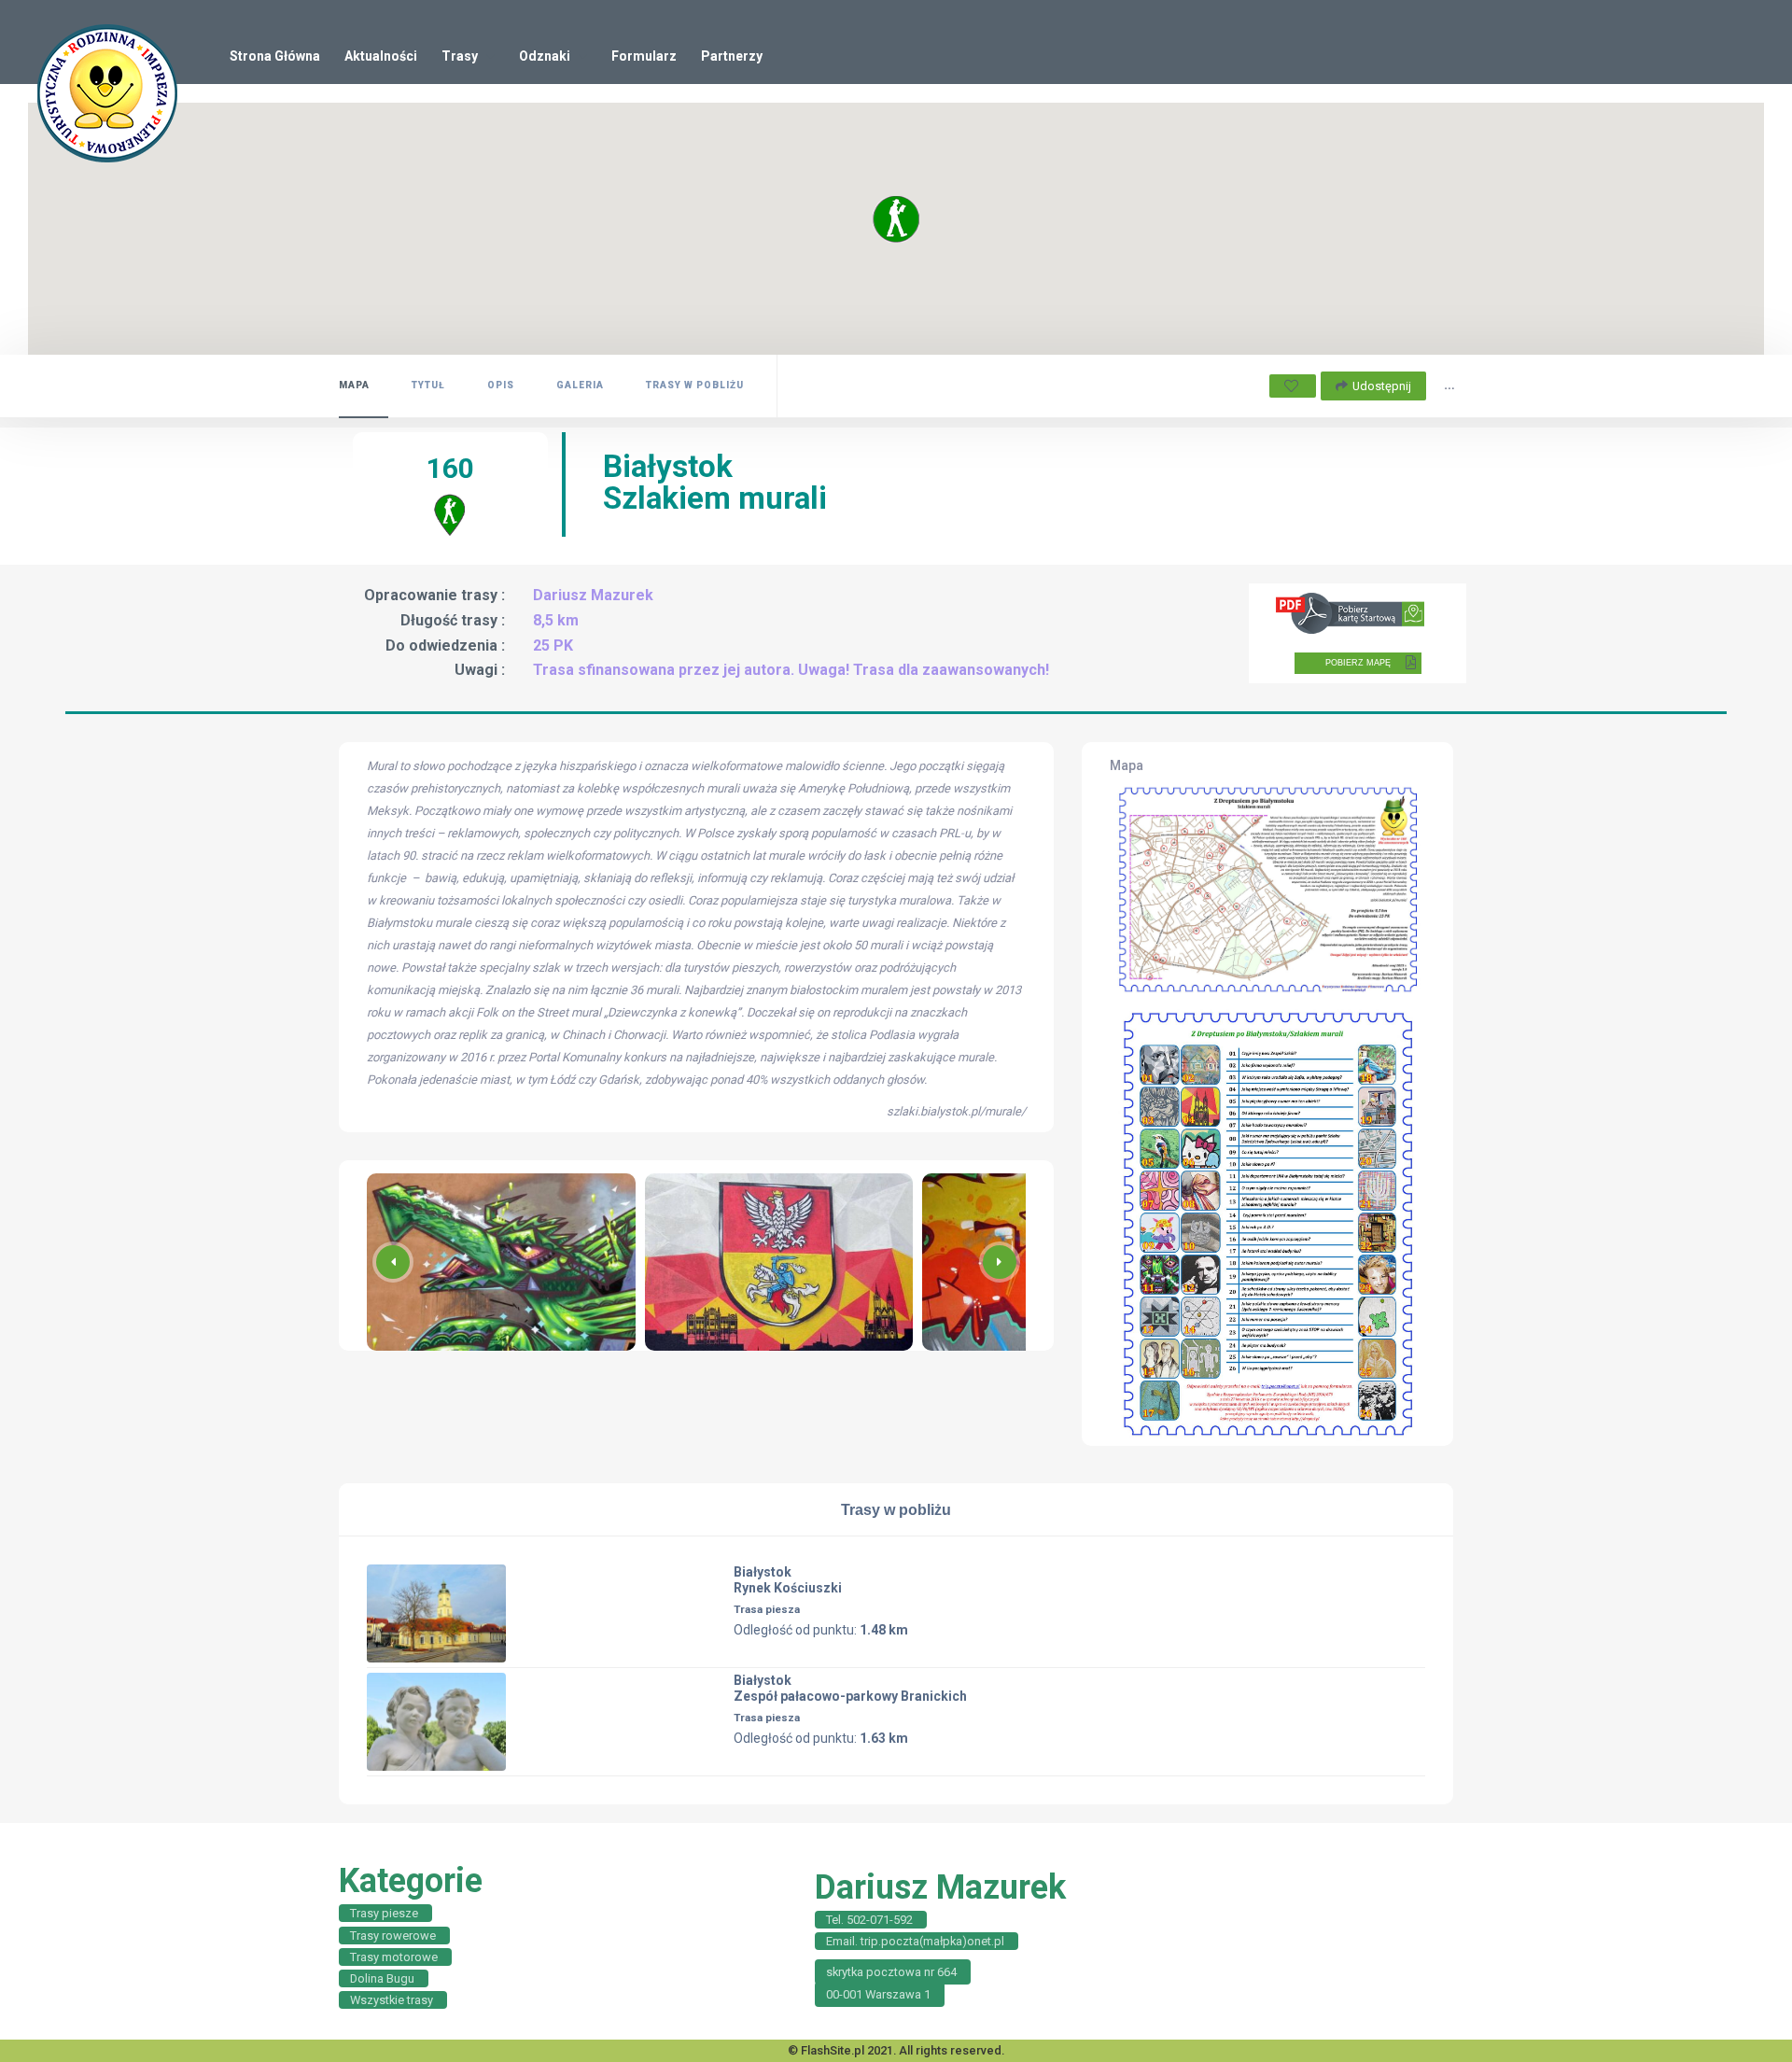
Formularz (644, 56)
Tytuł (428, 385)
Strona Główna (275, 56)
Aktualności (381, 56)
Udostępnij (1382, 386)
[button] (1000, 1262)
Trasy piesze (384, 1913)
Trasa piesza (767, 1609)
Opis (501, 385)
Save (1293, 386)
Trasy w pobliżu (695, 385)
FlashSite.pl (833, 2050)
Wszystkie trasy (392, 2000)
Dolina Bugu (382, 1978)
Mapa (354, 385)
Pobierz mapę (1358, 663)
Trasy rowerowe (393, 1936)
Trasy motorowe (394, 1957)
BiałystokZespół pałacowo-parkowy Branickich (850, 1688)
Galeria (580, 385)
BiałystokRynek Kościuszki (788, 1580)
